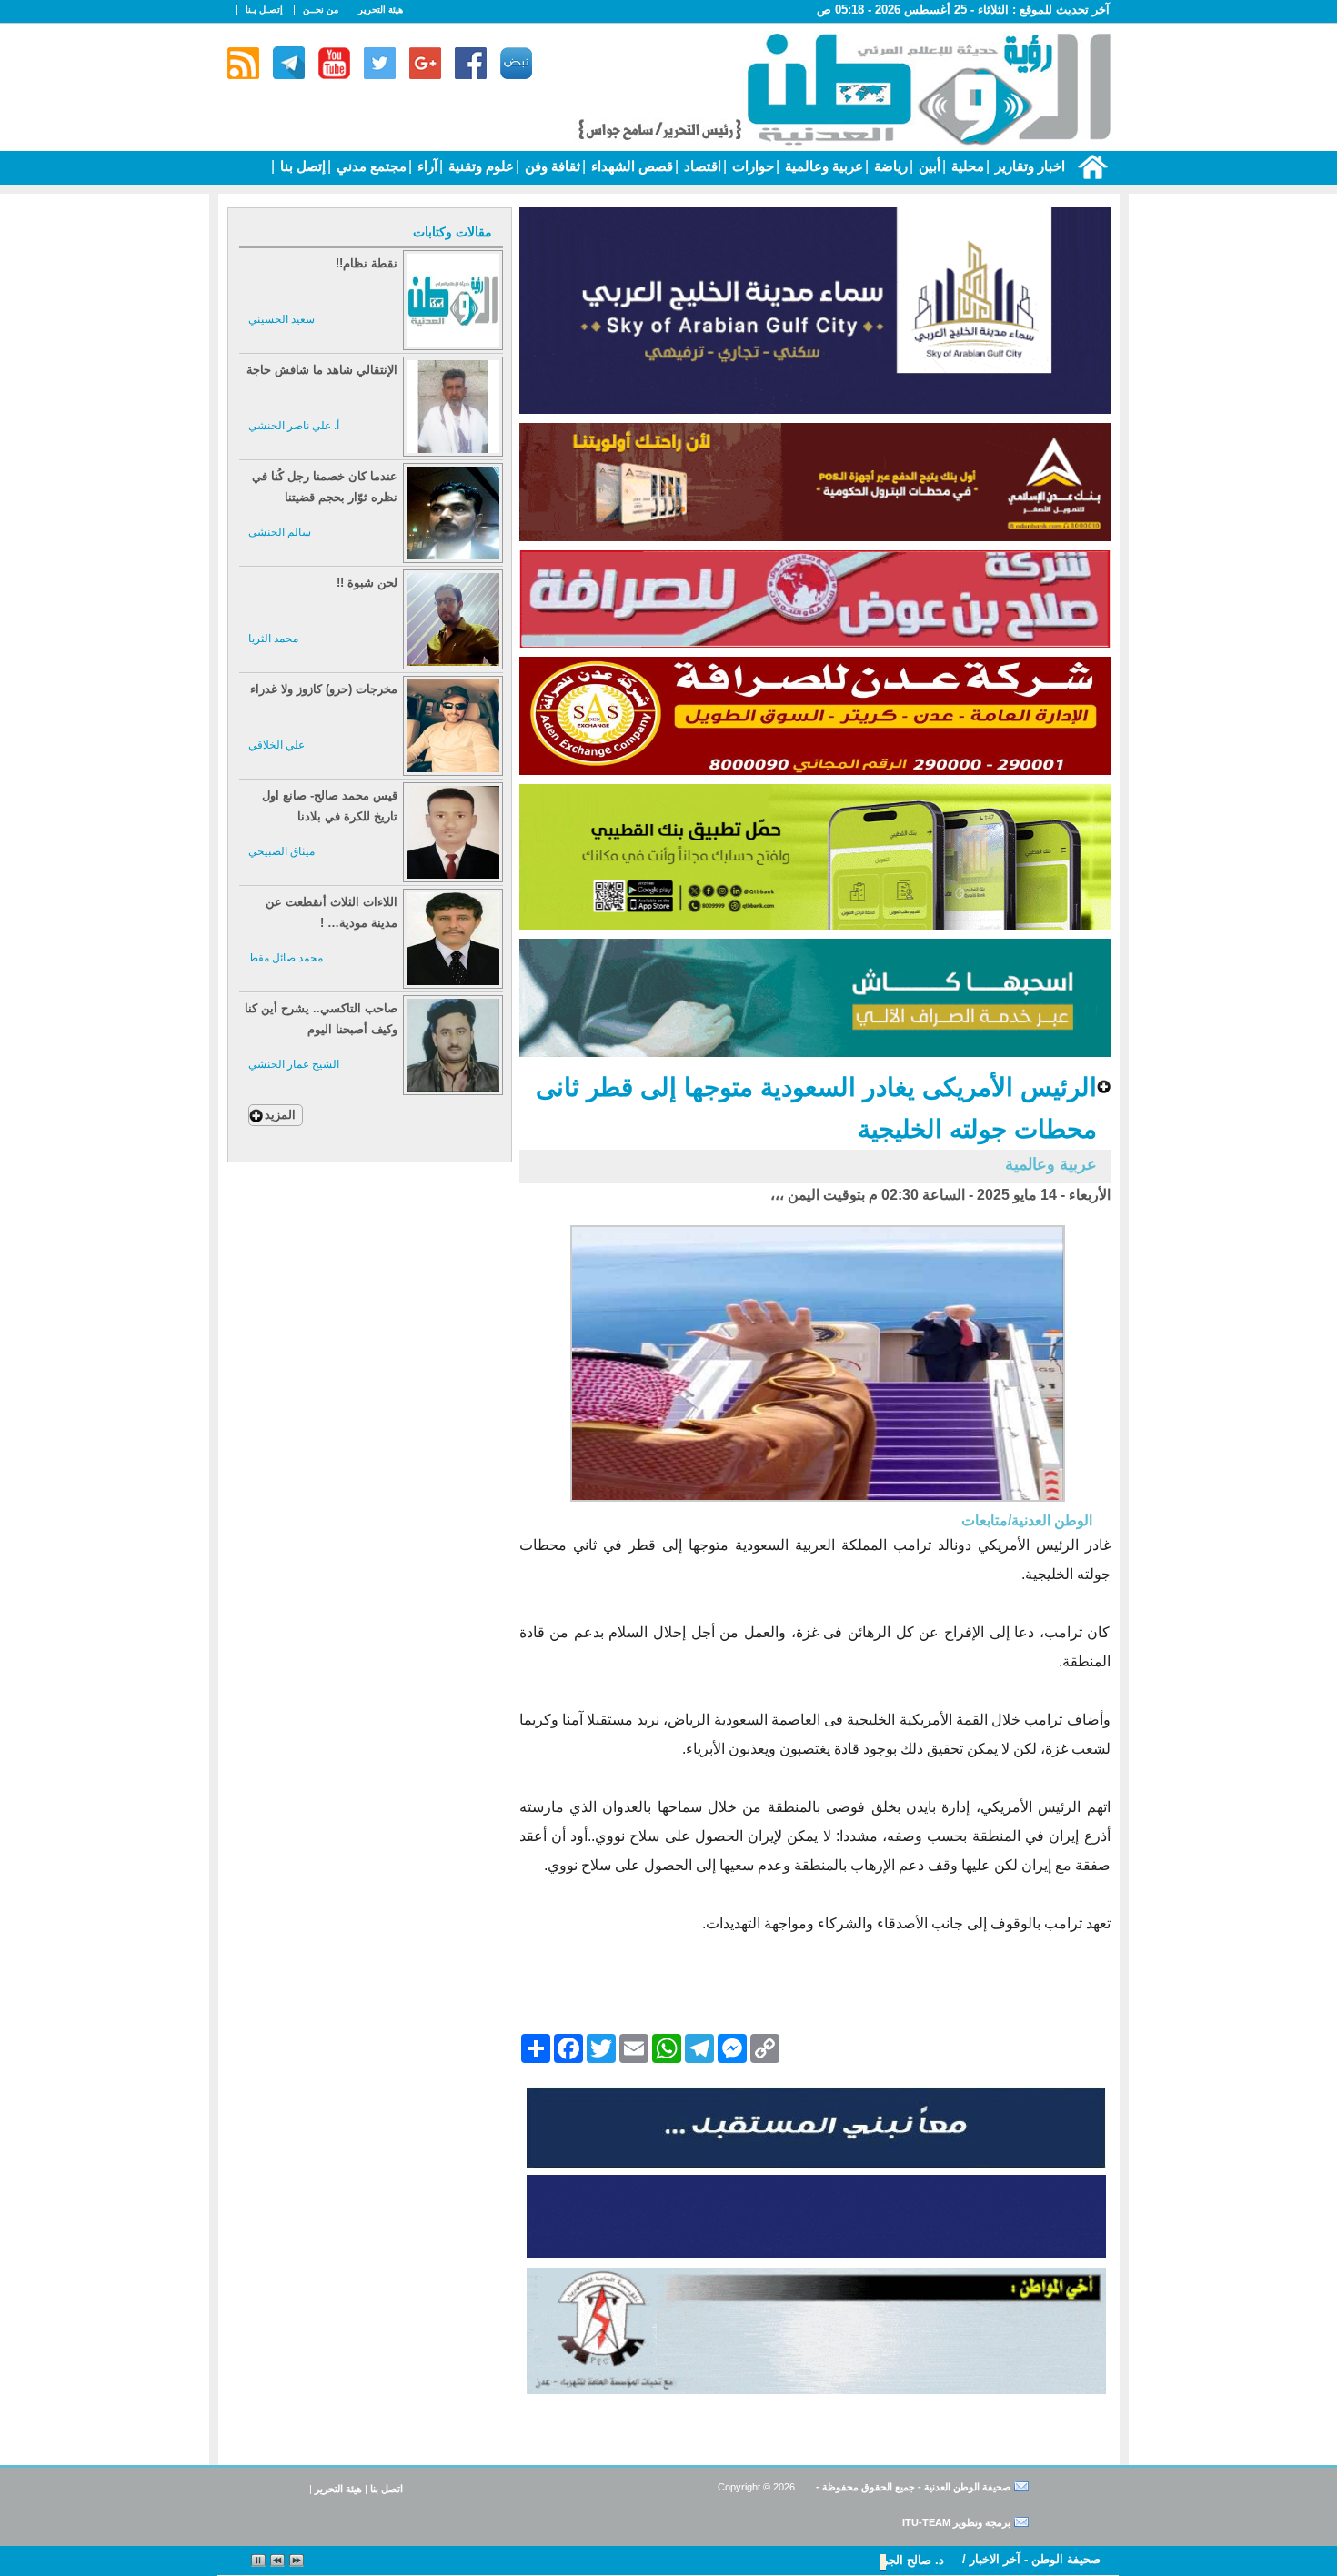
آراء (426, 166)
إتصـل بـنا (264, 10)
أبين (928, 166)
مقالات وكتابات (452, 232)
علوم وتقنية (479, 166)
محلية (966, 166)
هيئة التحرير (381, 10)
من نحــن (321, 10)
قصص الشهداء (630, 166)
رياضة (889, 166)
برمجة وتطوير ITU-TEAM (956, 2522)
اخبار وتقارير (1028, 166)
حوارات (751, 166)
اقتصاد (701, 166)
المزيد (280, 1115)
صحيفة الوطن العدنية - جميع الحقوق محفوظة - (912, 2487)
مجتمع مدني (370, 166)
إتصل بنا (301, 166)
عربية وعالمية (822, 166)
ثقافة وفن (551, 166)
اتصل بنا (387, 2489)
